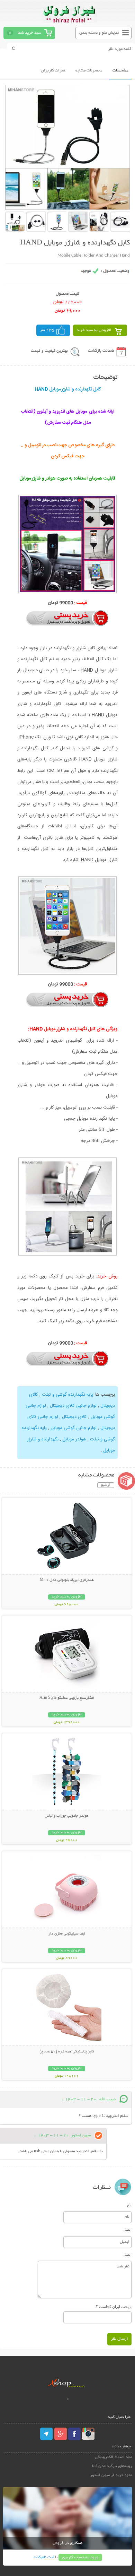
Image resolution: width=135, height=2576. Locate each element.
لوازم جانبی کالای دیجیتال (73, 1406)
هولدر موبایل (74, 1439)
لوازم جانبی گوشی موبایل (73, 1428)
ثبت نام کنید (44, 2557)
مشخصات (120, 71)
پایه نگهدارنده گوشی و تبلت (67, 1395)
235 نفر (47, 330)
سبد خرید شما (29, 33)
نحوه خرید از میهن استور (111, 2475)
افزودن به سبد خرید (94, 330)
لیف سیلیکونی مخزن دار (67, 1934)
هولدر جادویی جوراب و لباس (67, 1816)
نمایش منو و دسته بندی (99, 33)
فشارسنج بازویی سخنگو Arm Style (67, 1698)
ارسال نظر (119, 2339)
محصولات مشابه (89, 71)
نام (129, 2205)
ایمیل (128, 2229)
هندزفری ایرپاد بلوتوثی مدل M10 (67, 1580)
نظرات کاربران (53, 71)
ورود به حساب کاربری (80, 2557)
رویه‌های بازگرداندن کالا (112, 2466)
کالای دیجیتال (74, 1417)
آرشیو (106, 1485)
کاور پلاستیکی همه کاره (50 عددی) (67, 2052)
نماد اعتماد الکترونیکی (114, 2457)
